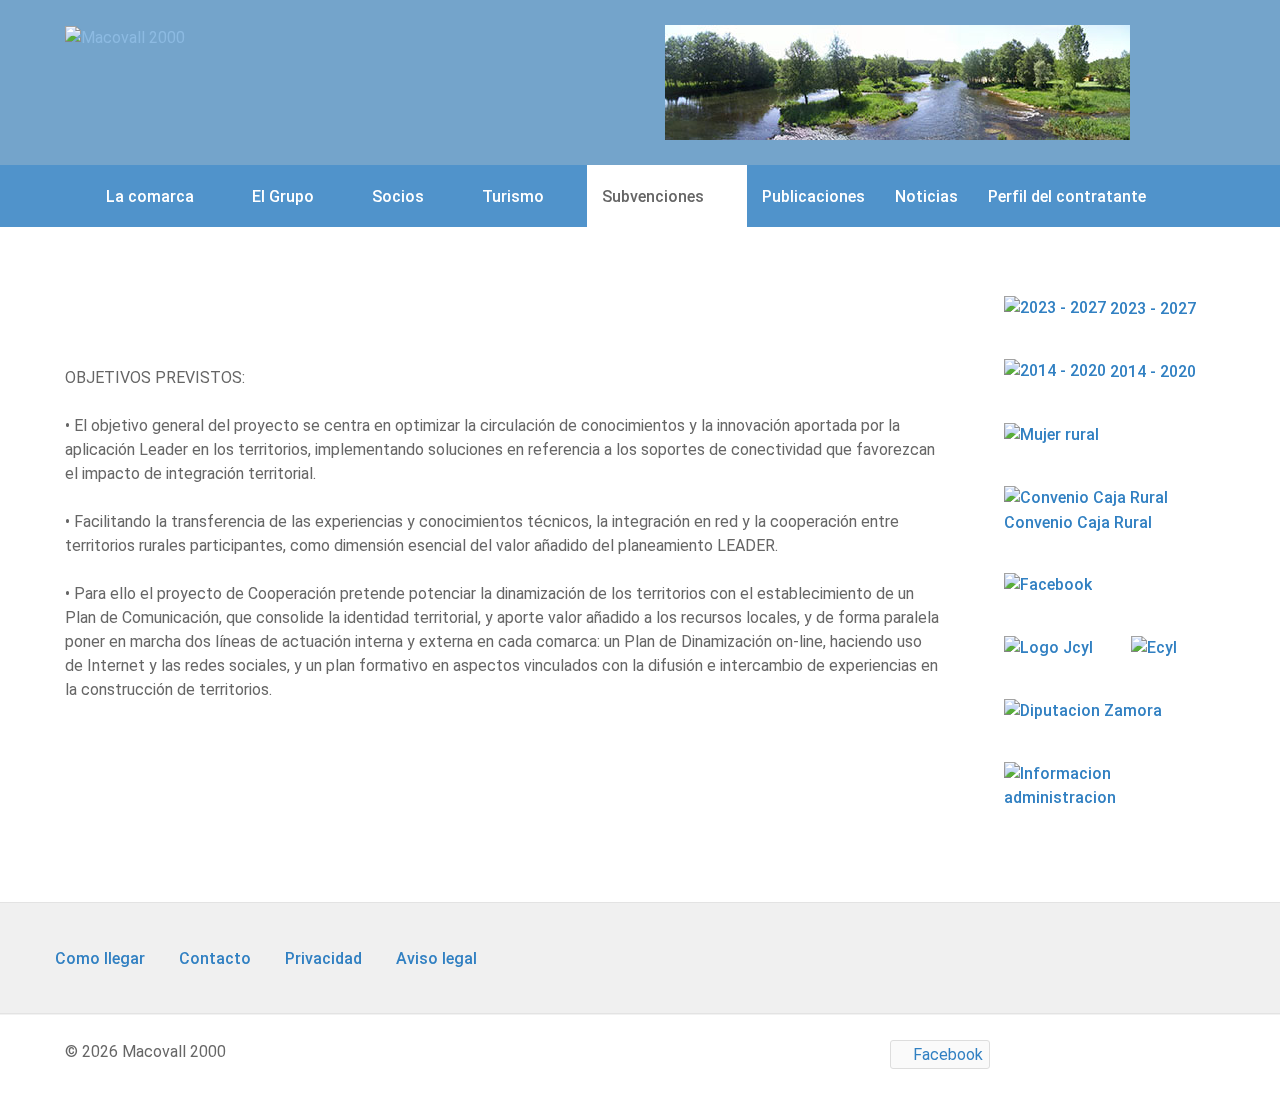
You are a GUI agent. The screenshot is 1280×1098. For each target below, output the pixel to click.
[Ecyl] (1156, 647)
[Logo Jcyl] (1050, 647)
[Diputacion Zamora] (1085, 710)
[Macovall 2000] (125, 36)
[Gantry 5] (897, 81)
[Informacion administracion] (1102, 797)
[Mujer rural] (1053, 434)
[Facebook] (1050, 584)
